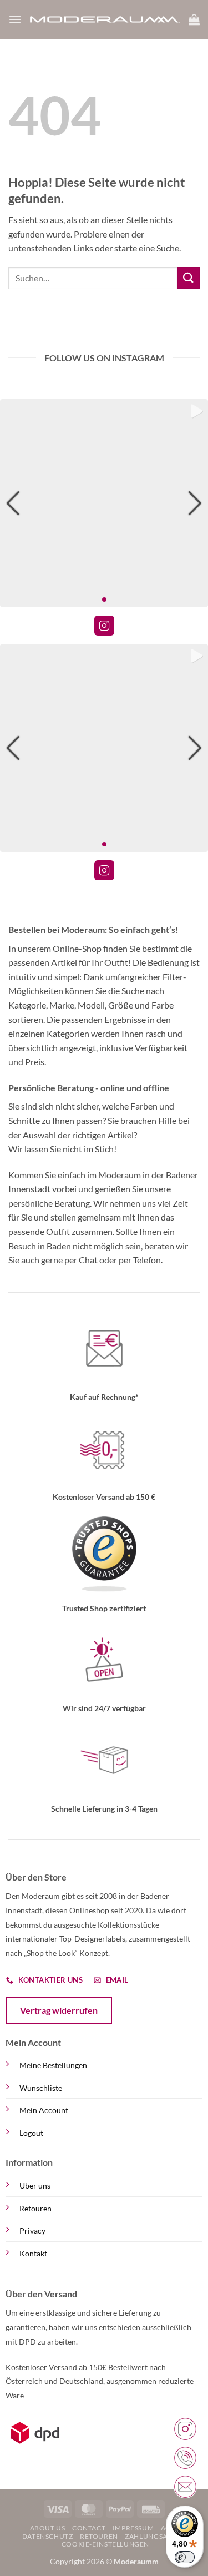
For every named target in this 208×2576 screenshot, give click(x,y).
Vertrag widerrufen (59, 2010)
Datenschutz (48, 2536)
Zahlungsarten (155, 2536)
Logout (31, 2133)
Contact (89, 2528)
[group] (104, 503)
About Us (48, 2528)
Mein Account (44, 2110)
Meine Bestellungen (53, 2065)
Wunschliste (41, 2088)
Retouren (35, 2208)
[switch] (185, 2557)
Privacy (32, 2230)
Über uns (35, 2186)
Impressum (133, 2528)
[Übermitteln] (189, 278)
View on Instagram (104, 626)
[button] (15, 19)
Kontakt (33, 2253)
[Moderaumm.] (105, 19)
